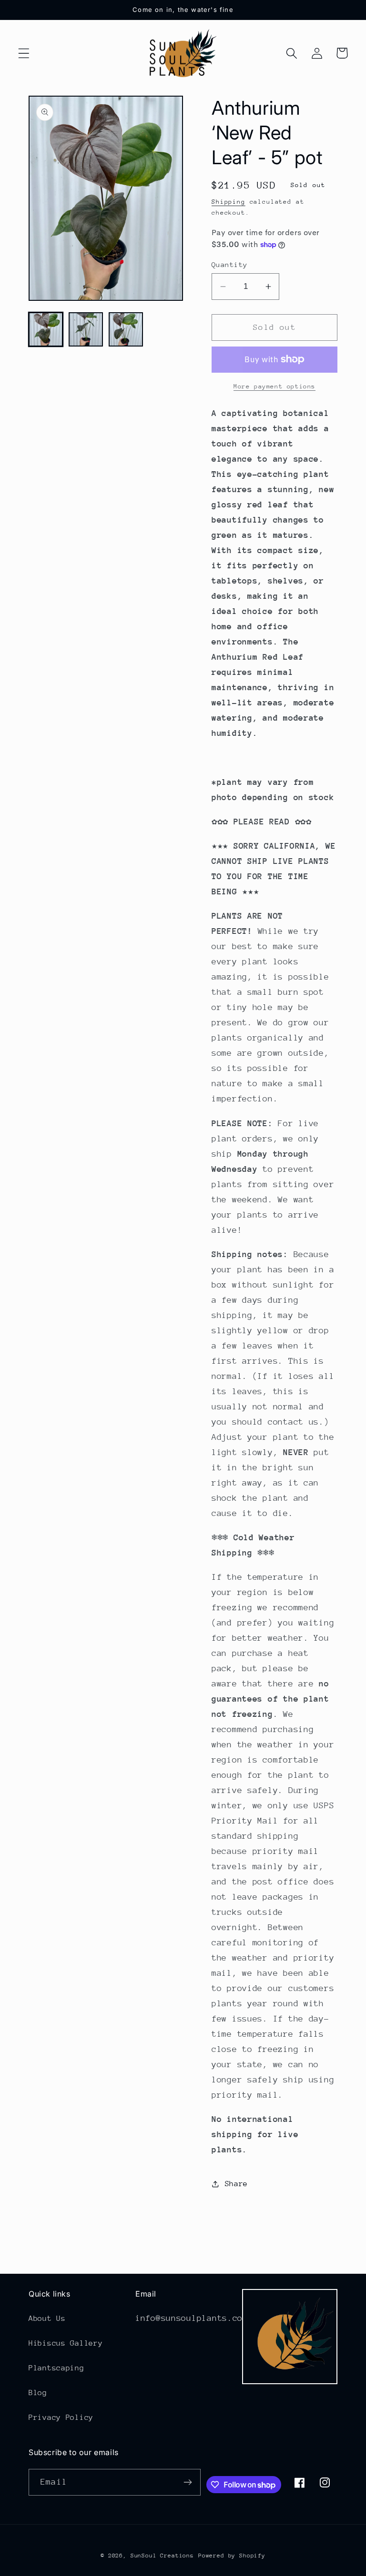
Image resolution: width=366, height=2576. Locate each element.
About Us (47, 2318)
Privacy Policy (61, 2417)
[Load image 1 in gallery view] (46, 329)
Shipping (229, 202)
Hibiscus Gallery (66, 2343)
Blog (38, 2393)
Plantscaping (56, 2368)
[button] (24, 53)
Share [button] (236, 2184)
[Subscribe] (188, 2482)
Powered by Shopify (232, 2556)
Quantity (230, 264)
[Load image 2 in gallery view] (86, 329)
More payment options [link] (274, 386)
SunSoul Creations (162, 2556)
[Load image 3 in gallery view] (126, 329)
